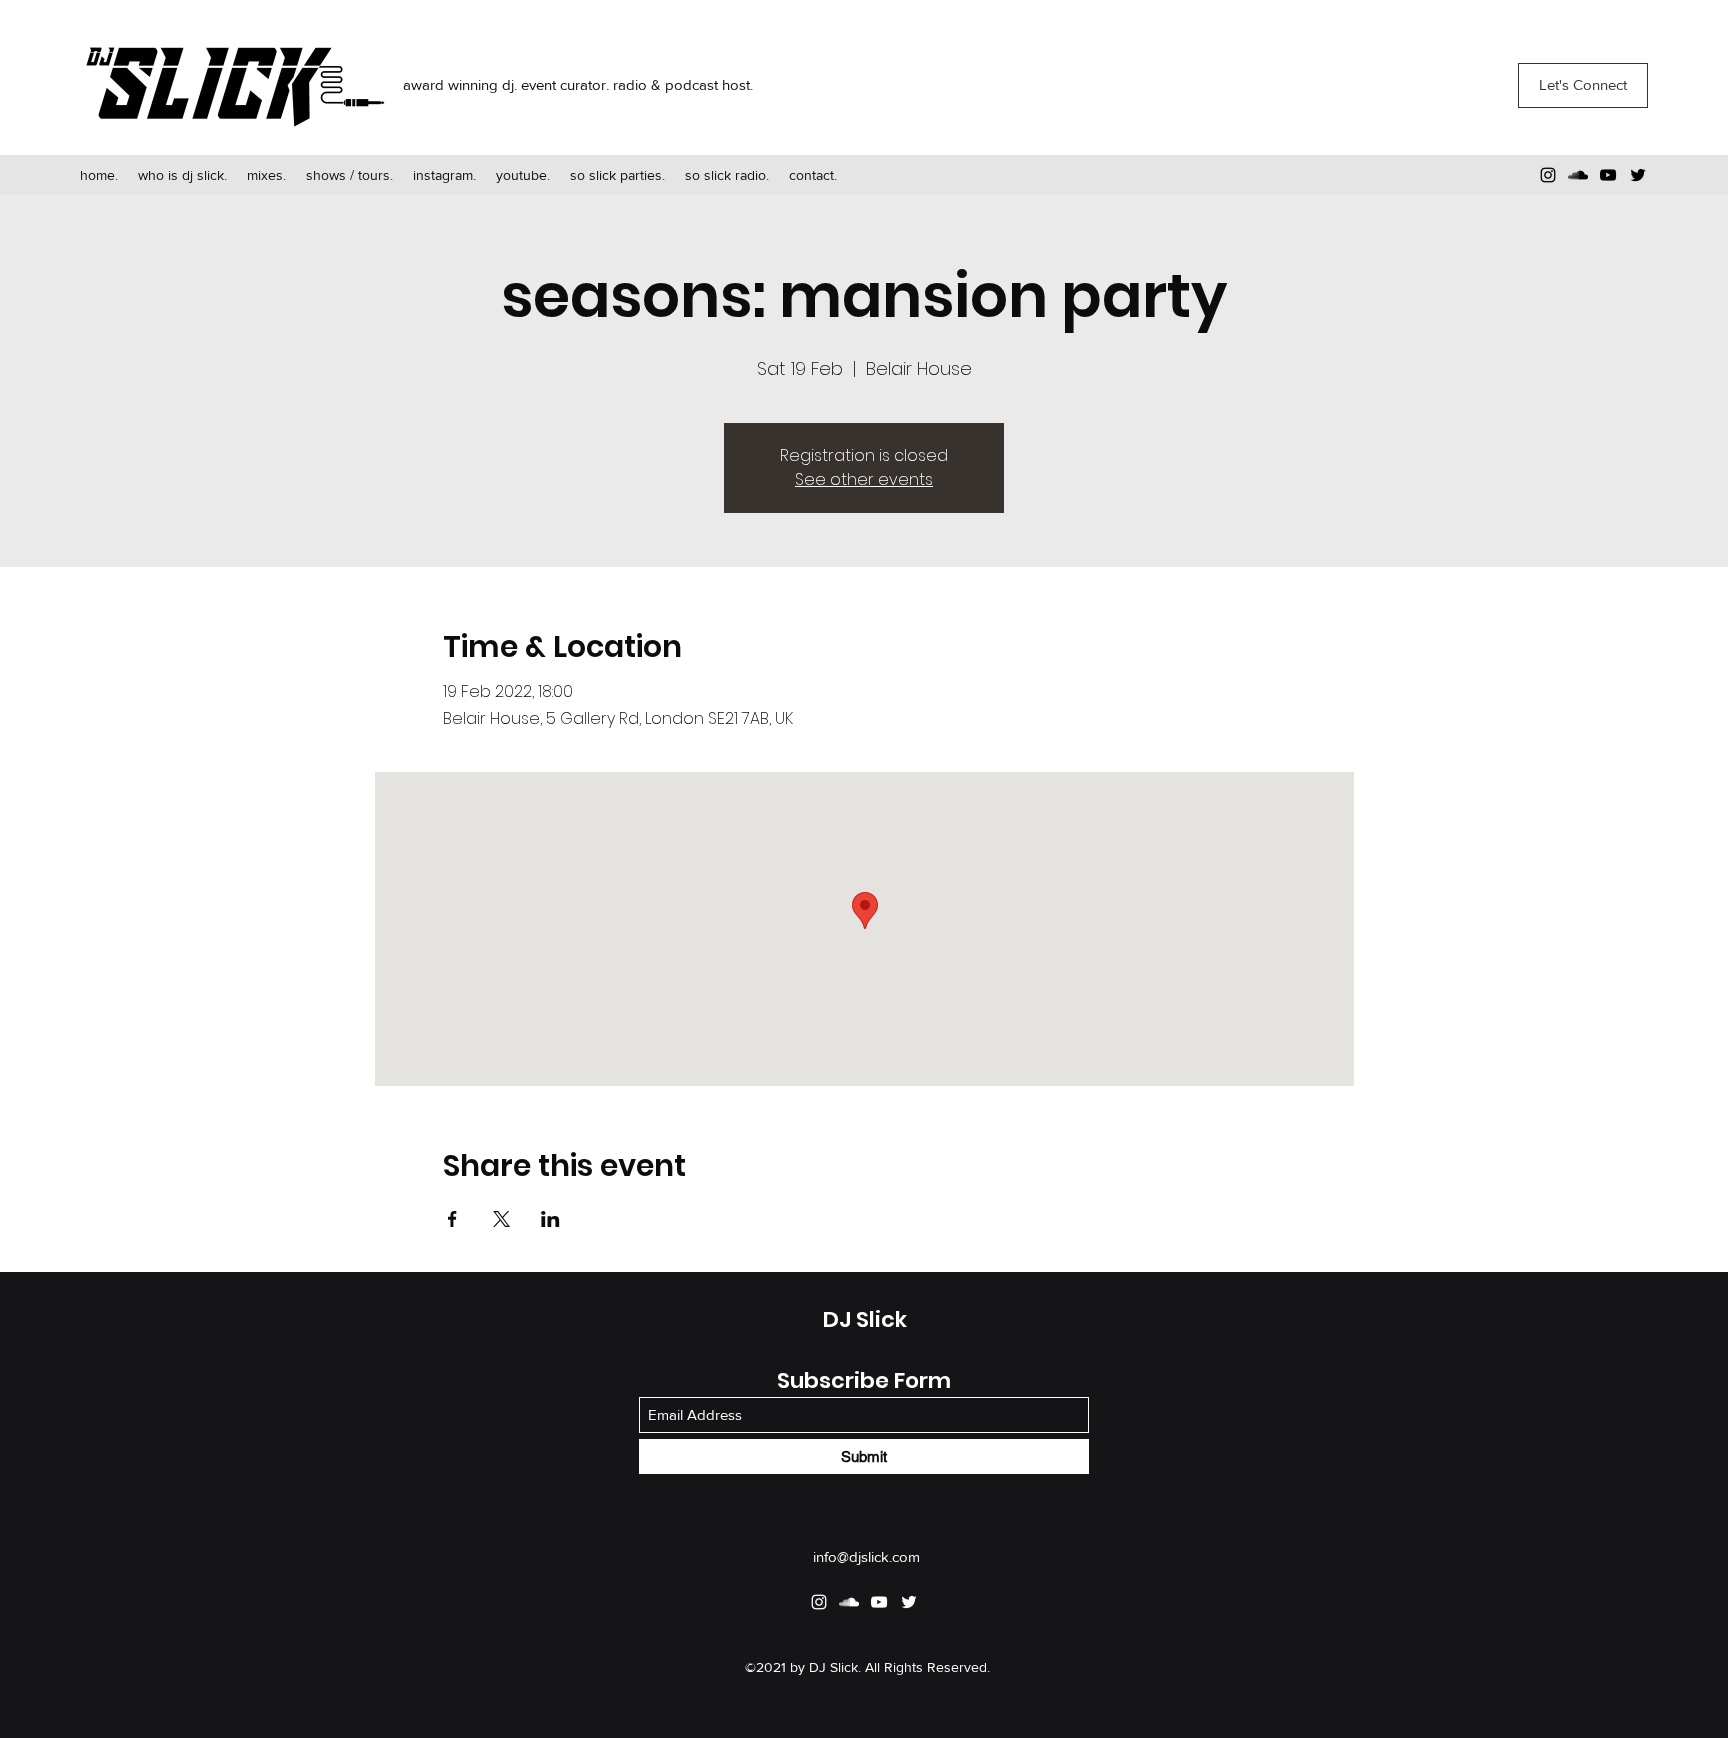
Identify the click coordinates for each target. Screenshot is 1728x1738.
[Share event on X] (501, 1219)
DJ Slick (865, 1319)
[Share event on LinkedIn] (550, 1219)
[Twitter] (1638, 175)
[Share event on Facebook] (452, 1219)
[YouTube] (1608, 175)
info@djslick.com (866, 1556)
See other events (864, 479)
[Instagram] (1548, 175)
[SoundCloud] (1578, 175)
